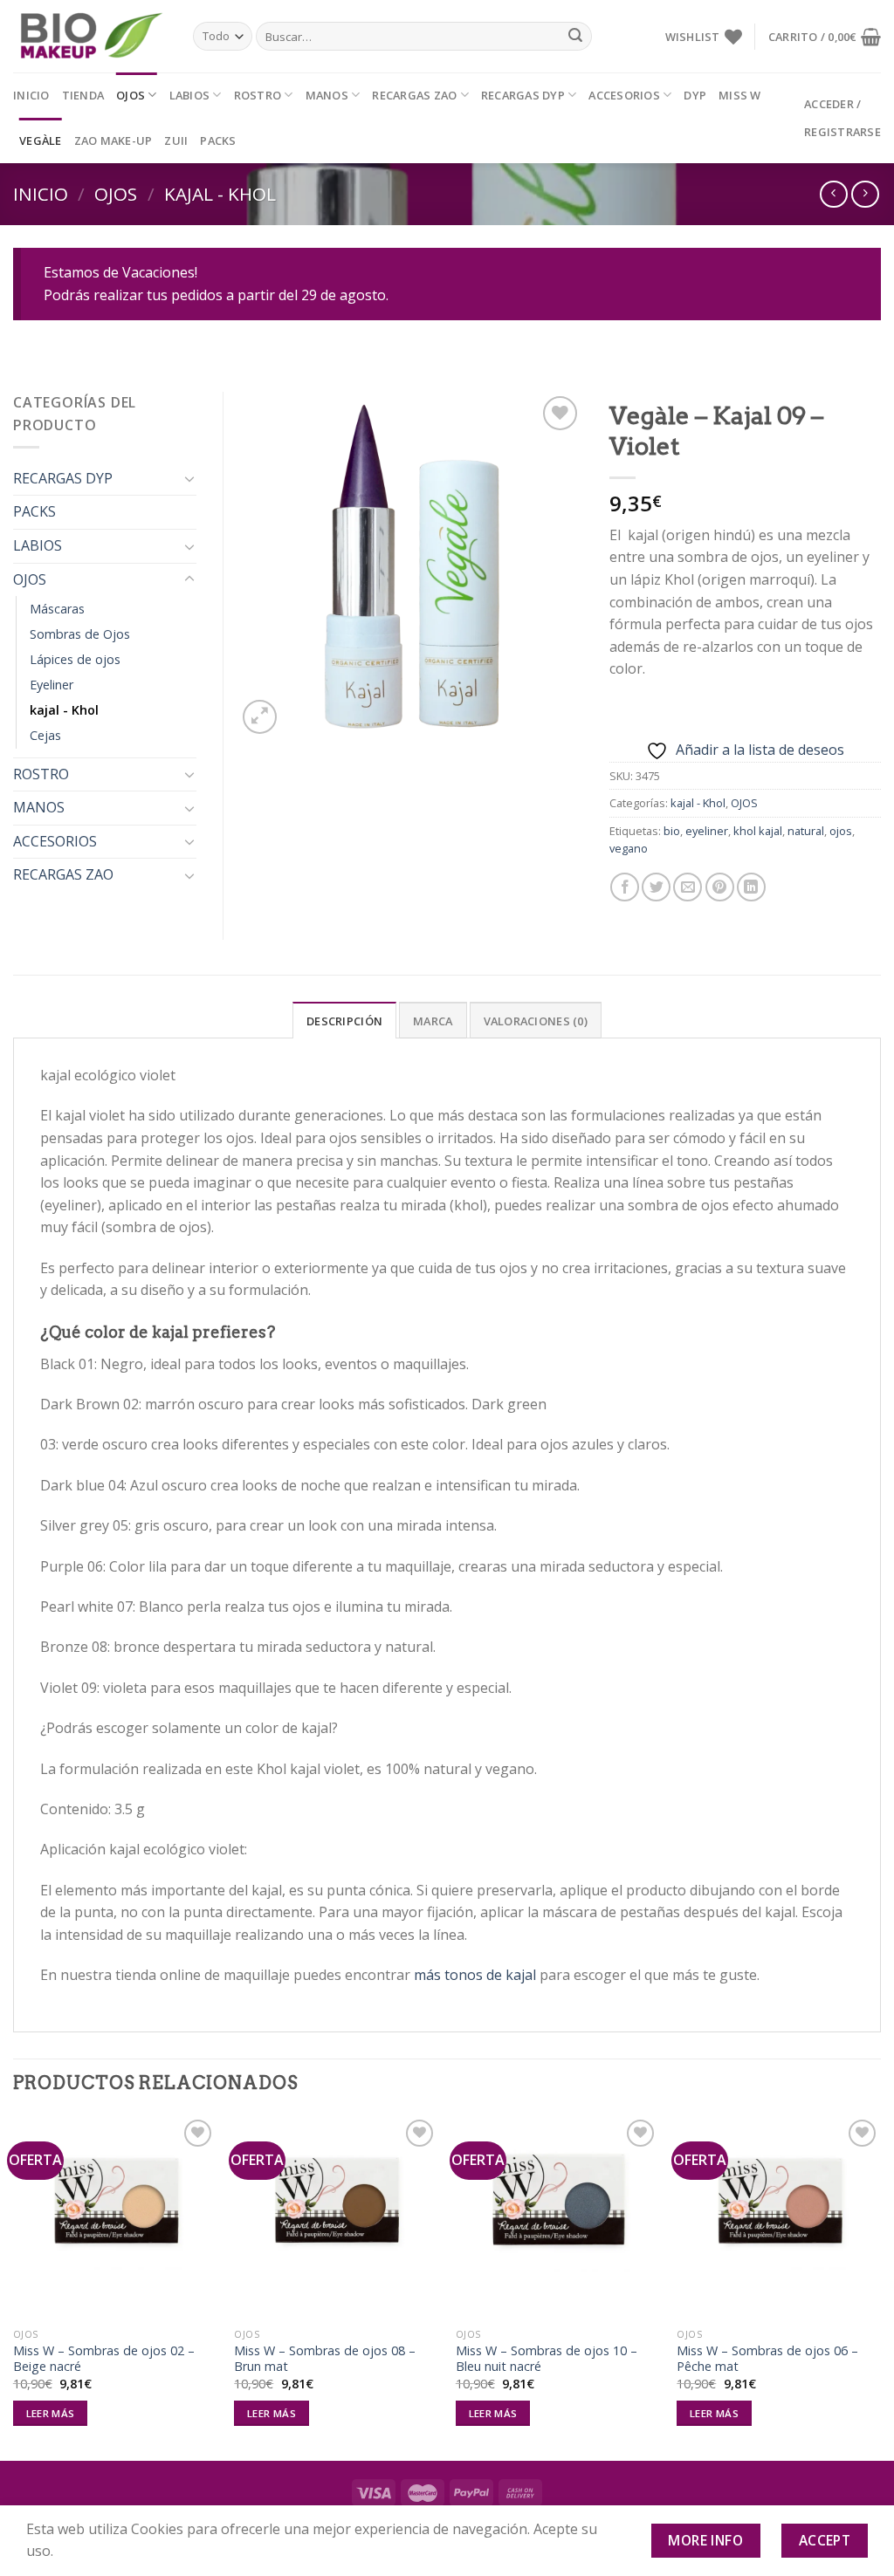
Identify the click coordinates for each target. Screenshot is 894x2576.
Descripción (344, 1021)
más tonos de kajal (475, 1975)
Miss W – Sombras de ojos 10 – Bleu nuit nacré (547, 2359)
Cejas (45, 735)
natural (806, 831)
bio (672, 831)
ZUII (176, 140)
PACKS (218, 140)
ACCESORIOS (624, 95)
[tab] (344, 1020)
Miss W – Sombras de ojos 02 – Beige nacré (104, 2359)
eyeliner (707, 831)
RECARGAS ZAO (414, 95)
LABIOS (190, 95)
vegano (629, 848)
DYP (695, 95)
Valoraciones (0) (536, 1021)
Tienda (83, 95)
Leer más (51, 2413)
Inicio (31, 95)
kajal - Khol (220, 194)
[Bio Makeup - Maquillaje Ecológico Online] (90, 37)
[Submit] (575, 37)
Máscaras (57, 609)
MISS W (740, 95)
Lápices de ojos (75, 659)
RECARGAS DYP (523, 95)
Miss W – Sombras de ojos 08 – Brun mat (325, 2359)
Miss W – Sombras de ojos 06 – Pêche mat (767, 2359)
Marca (433, 1021)
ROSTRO (258, 95)
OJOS (131, 95)
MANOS (327, 95)
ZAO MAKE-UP (113, 140)
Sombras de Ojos (80, 634)
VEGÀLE (41, 140)
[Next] (880, 2286)
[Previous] (14, 2286)
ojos (841, 831)
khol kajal (758, 831)
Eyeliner (52, 685)
